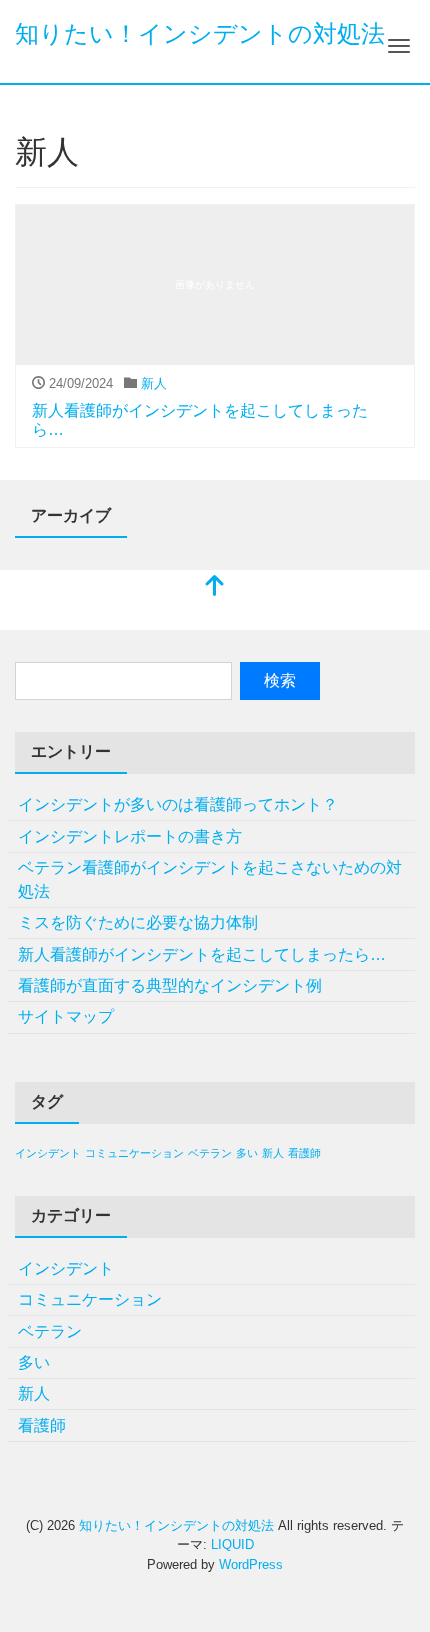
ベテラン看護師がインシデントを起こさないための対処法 (210, 879)
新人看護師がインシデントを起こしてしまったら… (202, 954)
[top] (215, 587)
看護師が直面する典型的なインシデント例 (170, 985)
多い (247, 1153)
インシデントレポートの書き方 (130, 836)
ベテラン (210, 1153)
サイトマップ (66, 1016)
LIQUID (232, 1544)
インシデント (48, 1153)
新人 (154, 383)
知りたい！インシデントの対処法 (200, 33)
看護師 (304, 1153)
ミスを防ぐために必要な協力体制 (138, 922)
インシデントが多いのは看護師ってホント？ (178, 804)
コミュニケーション (134, 1153)
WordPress (251, 1564)
